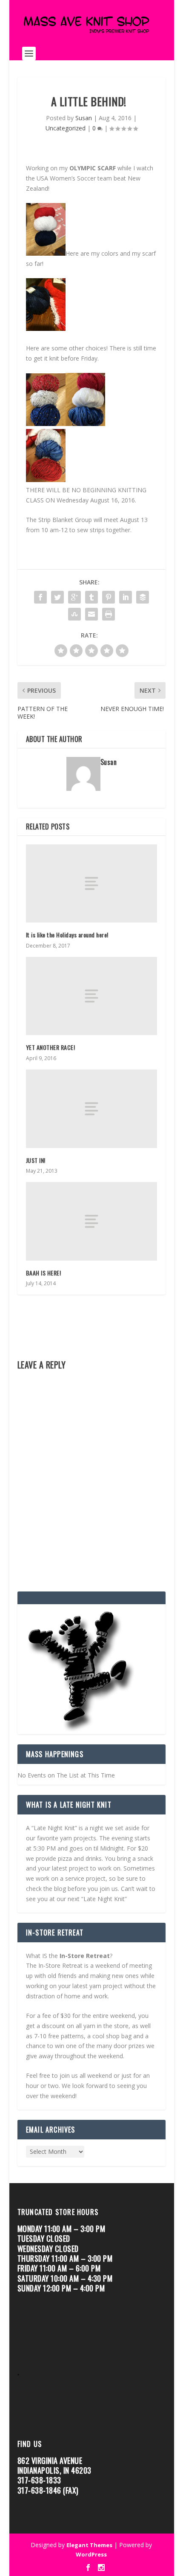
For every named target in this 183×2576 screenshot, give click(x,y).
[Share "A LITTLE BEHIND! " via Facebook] (40, 597)
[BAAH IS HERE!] (91, 1221)
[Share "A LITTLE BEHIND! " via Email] (91, 614)
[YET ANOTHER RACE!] (91, 996)
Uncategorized (66, 128)
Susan (84, 118)
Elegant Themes (89, 2545)
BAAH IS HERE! (44, 1273)
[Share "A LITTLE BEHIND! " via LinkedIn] (126, 597)
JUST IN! (36, 1160)
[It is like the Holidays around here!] (91, 884)
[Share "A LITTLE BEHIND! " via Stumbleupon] (74, 614)
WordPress (91, 2554)
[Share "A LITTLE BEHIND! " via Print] (109, 614)
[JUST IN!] (91, 1109)
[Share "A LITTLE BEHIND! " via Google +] (74, 597)
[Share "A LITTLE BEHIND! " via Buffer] (143, 597)
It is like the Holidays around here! (67, 935)
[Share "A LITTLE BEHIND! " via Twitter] (57, 597)
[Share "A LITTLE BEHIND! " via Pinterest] (109, 597)
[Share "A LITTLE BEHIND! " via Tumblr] (91, 597)
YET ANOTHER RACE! (52, 1047)
